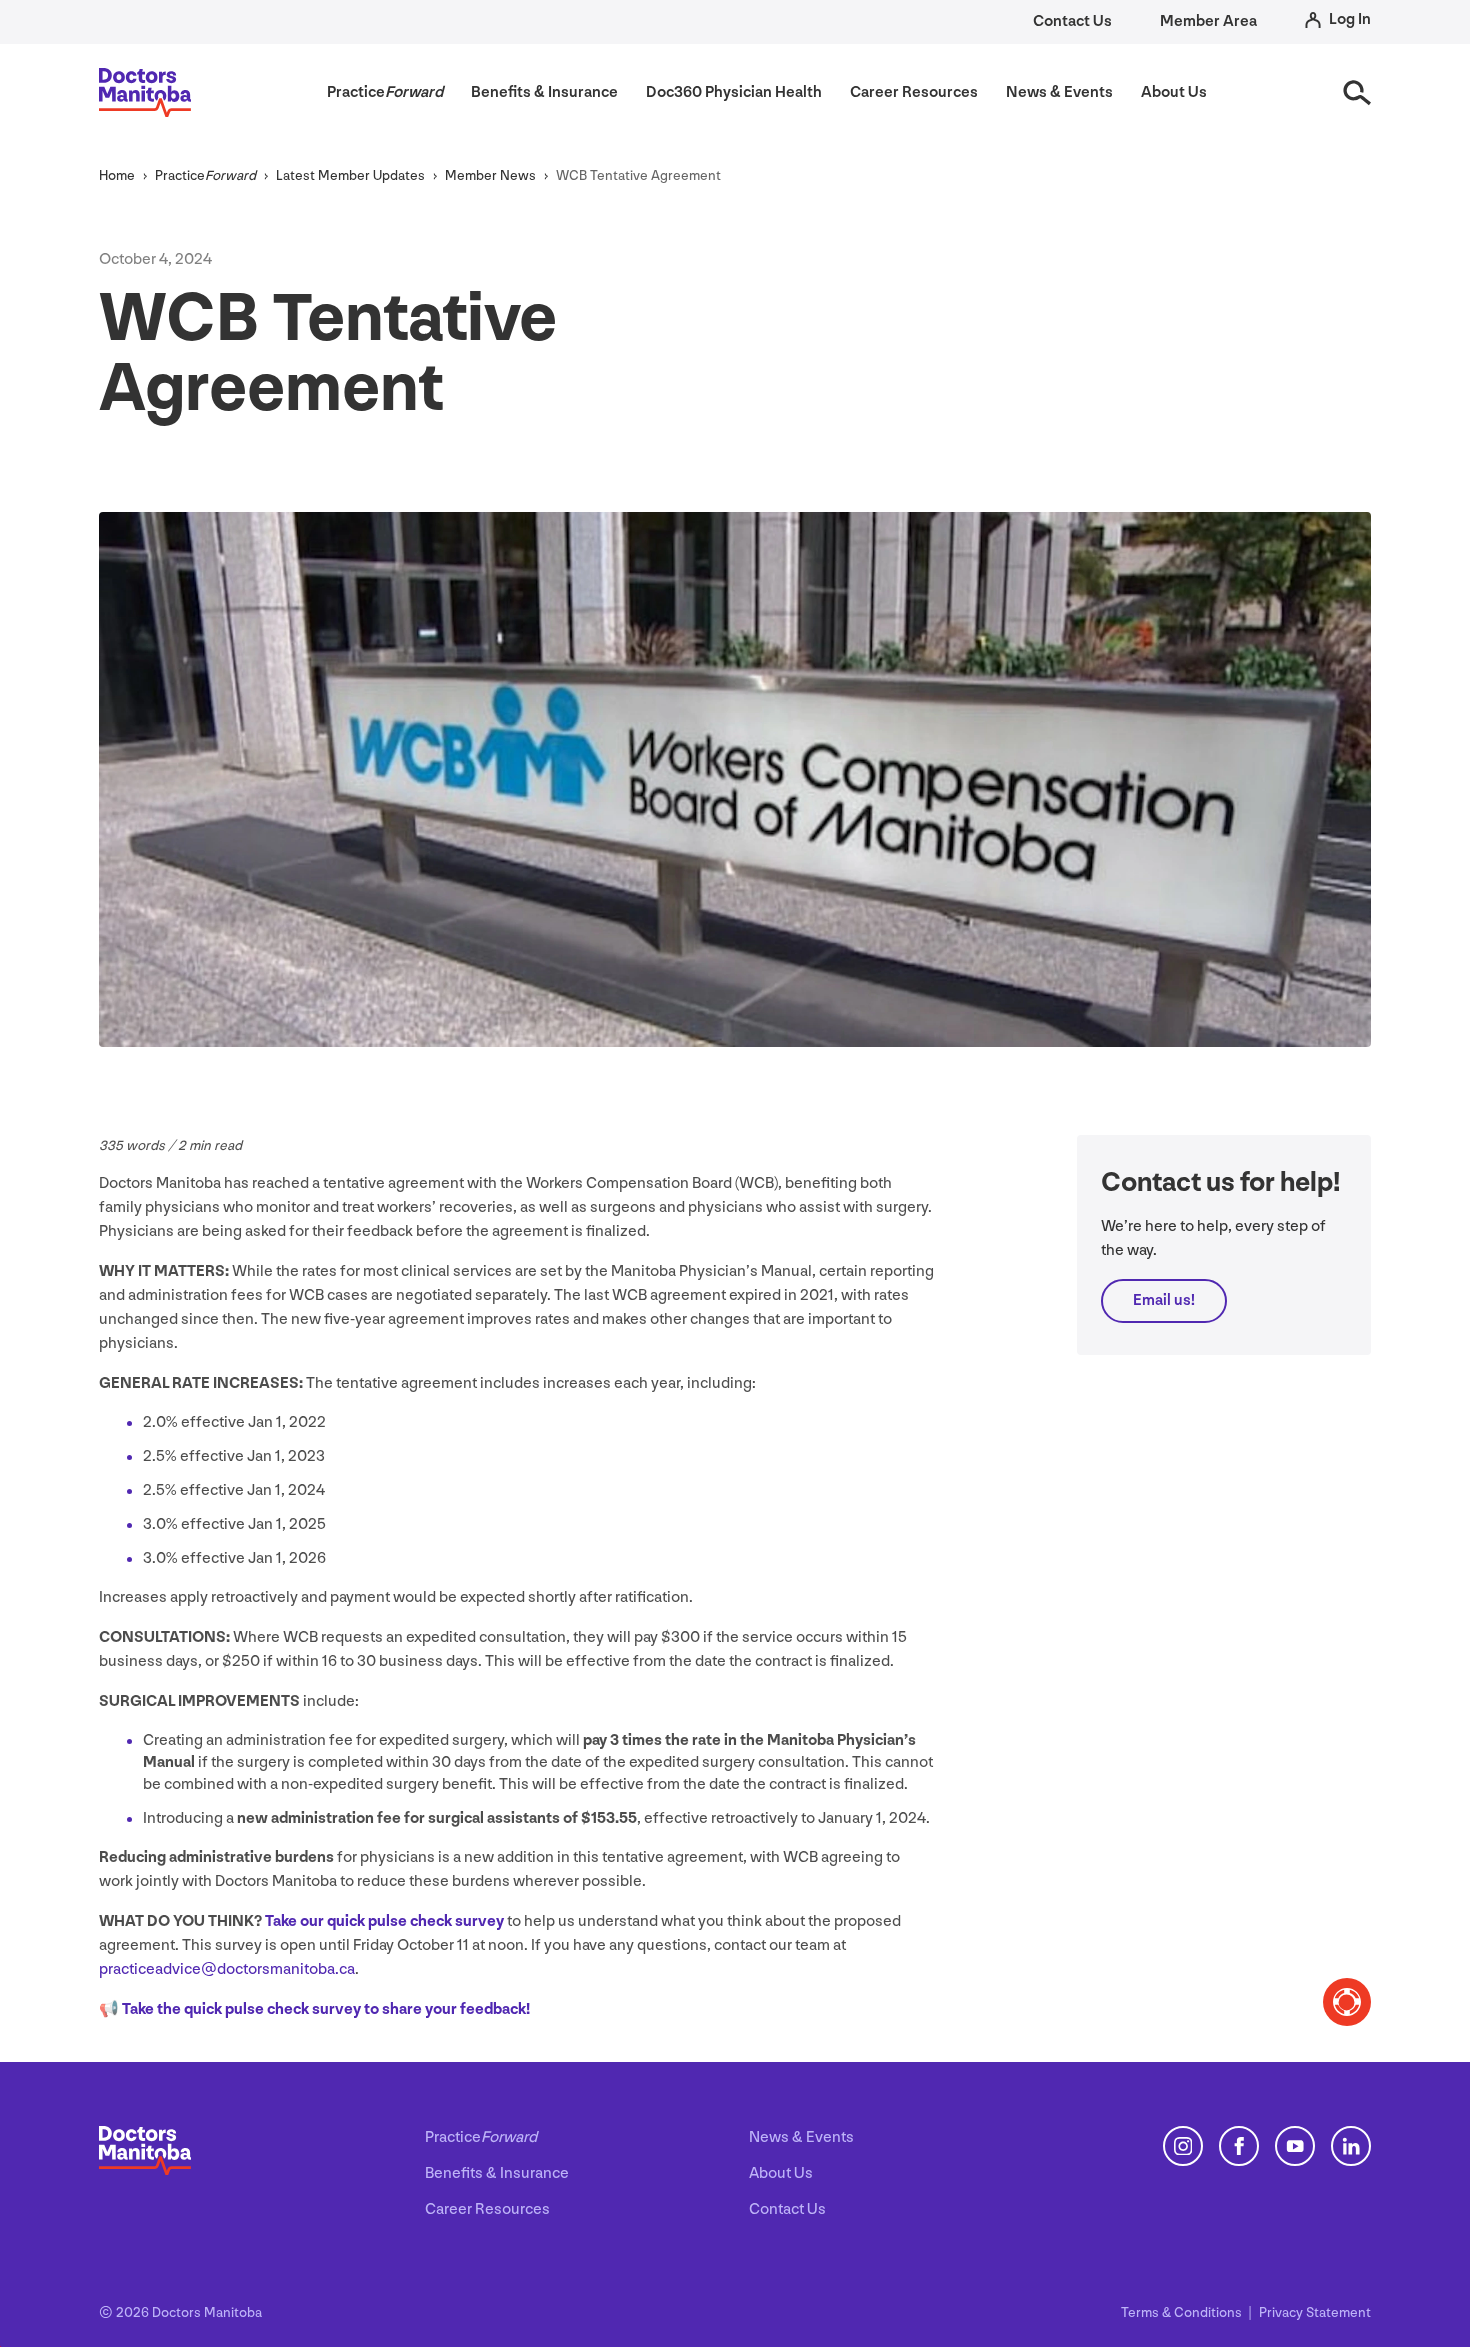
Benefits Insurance (497, 2173)
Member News (490, 175)
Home (117, 175)
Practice (205, 175)
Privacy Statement (1315, 2312)
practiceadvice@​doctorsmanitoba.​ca (227, 1969)
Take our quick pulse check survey (384, 1921)
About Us (781, 2173)
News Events (801, 2137)
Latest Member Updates (350, 175)
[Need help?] (1347, 2002)
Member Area (1208, 21)
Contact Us (1072, 21)
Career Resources (487, 2209)
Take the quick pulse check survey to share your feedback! (326, 2009)
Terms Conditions (1183, 2312)
